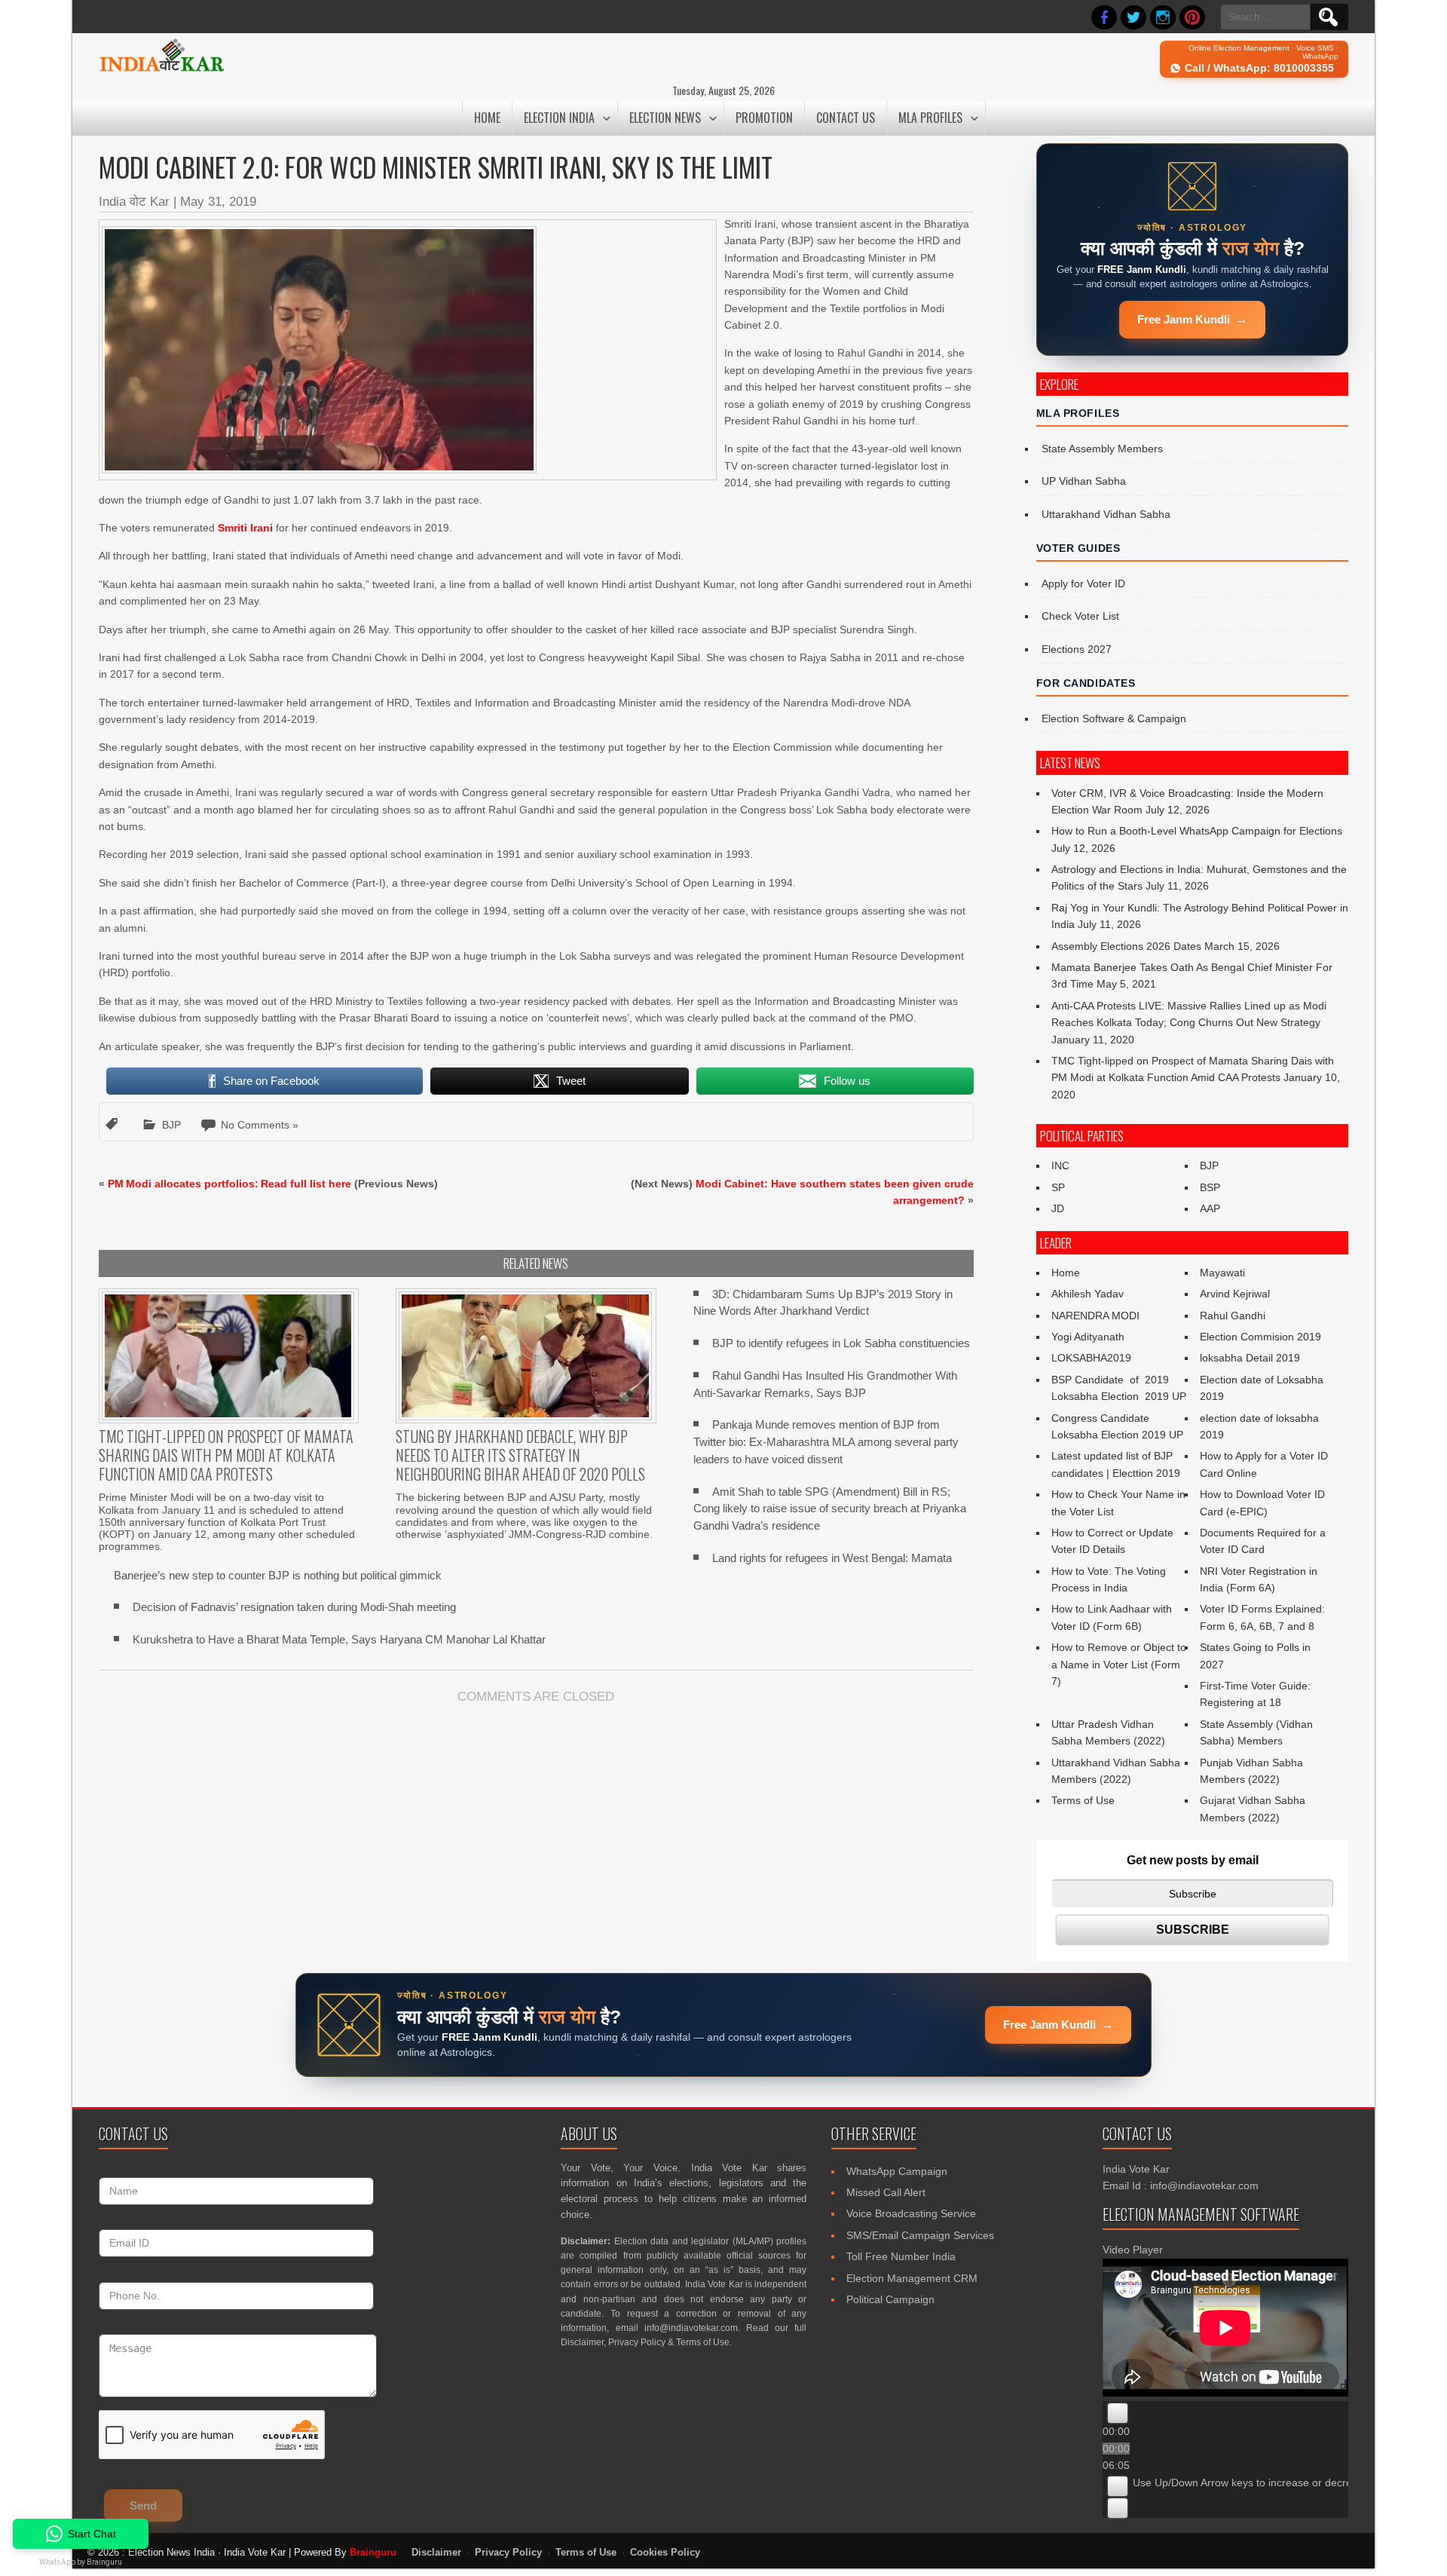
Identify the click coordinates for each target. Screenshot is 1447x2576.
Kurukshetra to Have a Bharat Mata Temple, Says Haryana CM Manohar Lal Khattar (339, 1639)
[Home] (162, 69)
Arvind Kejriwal (1235, 1294)
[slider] (1271, 2483)
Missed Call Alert (886, 2192)
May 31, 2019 (218, 202)
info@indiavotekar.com (691, 2328)
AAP (1210, 1208)
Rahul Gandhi (1233, 1316)
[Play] (1118, 2413)
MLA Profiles (930, 118)
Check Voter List (1080, 616)
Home (487, 118)
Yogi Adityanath (1088, 1337)
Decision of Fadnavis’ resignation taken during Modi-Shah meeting (294, 1607)
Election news (665, 118)
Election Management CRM (912, 2278)
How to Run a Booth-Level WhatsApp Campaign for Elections (1197, 831)
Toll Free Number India (901, 2256)
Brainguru (373, 2552)
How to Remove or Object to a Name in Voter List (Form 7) (1119, 1664)
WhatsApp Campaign (897, 2171)
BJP (171, 1125)
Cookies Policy (665, 2553)
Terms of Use (1083, 1800)
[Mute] (1118, 2486)
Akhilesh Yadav (1088, 1294)
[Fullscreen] (1118, 2508)
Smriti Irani (245, 528)
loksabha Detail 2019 (1250, 1358)
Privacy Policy (637, 2342)
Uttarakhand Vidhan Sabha (1106, 514)
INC (1060, 1165)
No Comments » (260, 1125)
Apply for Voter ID (1083, 584)
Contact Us (846, 118)
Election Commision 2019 (1260, 1337)
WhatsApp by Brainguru (81, 2562)
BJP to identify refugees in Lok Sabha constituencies (841, 1343)
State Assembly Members (1102, 449)
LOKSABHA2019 (1091, 1358)
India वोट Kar (134, 202)
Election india (559, 118)
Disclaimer (582, 2342)
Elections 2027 (1077, 649)
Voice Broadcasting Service (911, 2213)
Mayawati (1222, 1273)
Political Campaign (890, 2299)
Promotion (764, 118)
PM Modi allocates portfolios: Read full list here (229, 1184)
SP (1058, 1187)
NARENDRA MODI (1095, 1316)
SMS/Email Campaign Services (920, 2235)
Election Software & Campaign (1114, 718)
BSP (1210, 1187)
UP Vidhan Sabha (1084, 481)
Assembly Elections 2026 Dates (1126, 946)
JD (1058, 1208)
